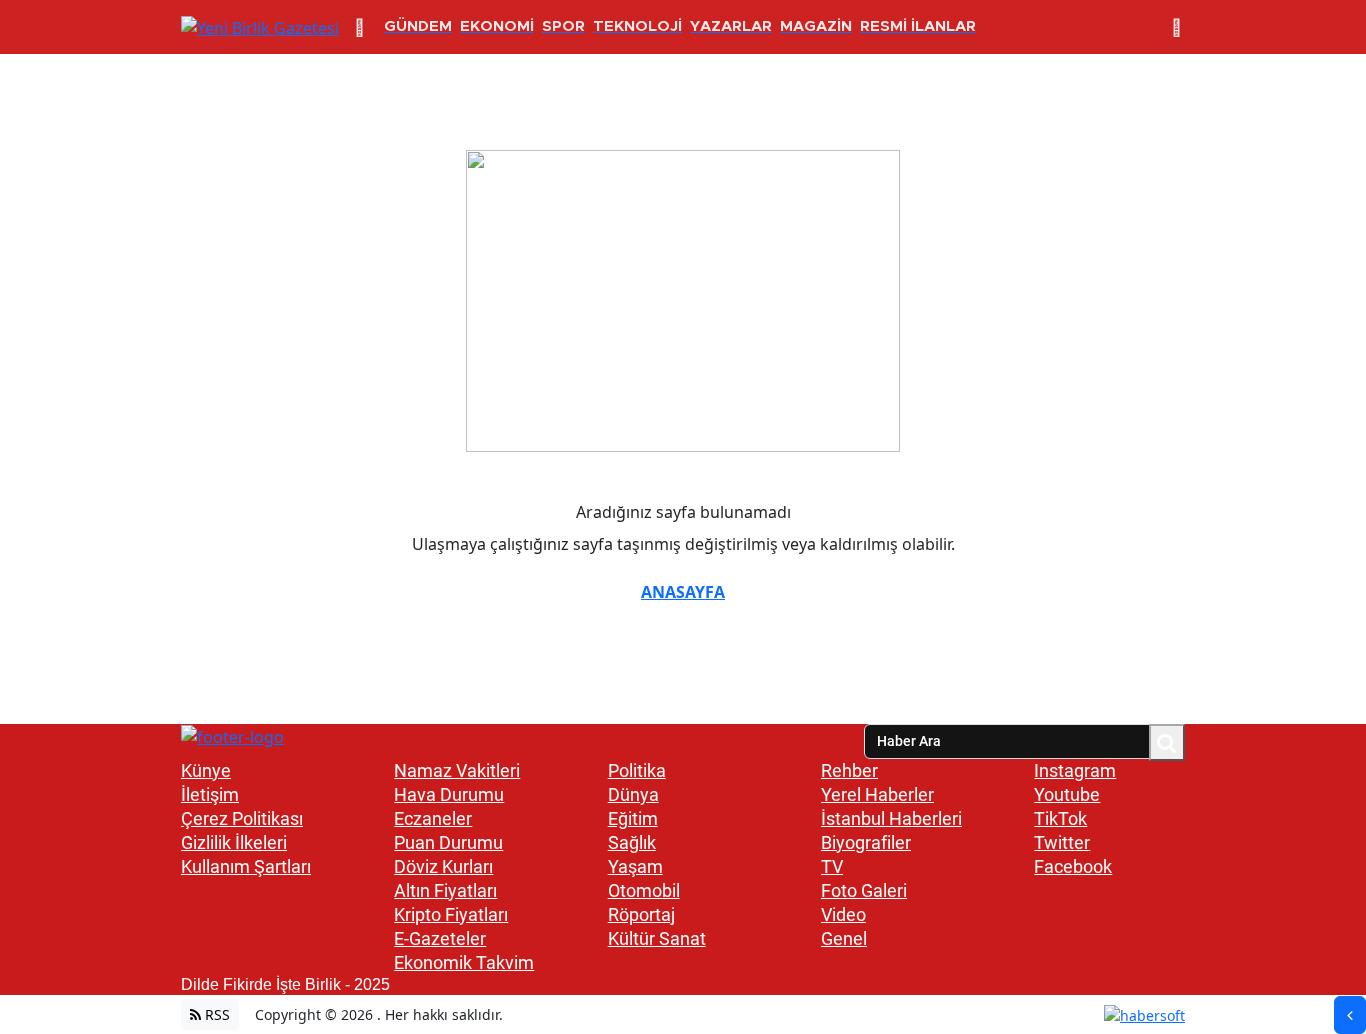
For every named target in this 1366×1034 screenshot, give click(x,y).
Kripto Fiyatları (451, 914)
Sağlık (632, 842)
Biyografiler (866, 842)
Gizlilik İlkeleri (234, 842)
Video (843, 914)
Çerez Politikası (242, 818)
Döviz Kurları (443, 866)
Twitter (1062, 842)
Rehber (849, 770)
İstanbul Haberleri (891, 818)
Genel (844, 938)
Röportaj (641, 914)
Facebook (1073, 866)
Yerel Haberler (877, 794)
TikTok (1060, 818)
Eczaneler (433, 818)
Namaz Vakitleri (457, 770)
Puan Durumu (448, 842)
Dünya (633, 794)
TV (832, 866)
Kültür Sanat (657, 938)
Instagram (1075, 770)
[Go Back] (1350, 1015)
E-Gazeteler (440, 938)
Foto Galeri (864, 890)
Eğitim (633, 818)
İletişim (210, 794)
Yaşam (635, 866)
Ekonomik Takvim (464, 962)
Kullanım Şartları (246, 866)
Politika (637, 770)
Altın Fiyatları (445, 890)
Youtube (1067, 794)
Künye (206, 770)
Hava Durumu (449, 794)
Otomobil (644, 890)
